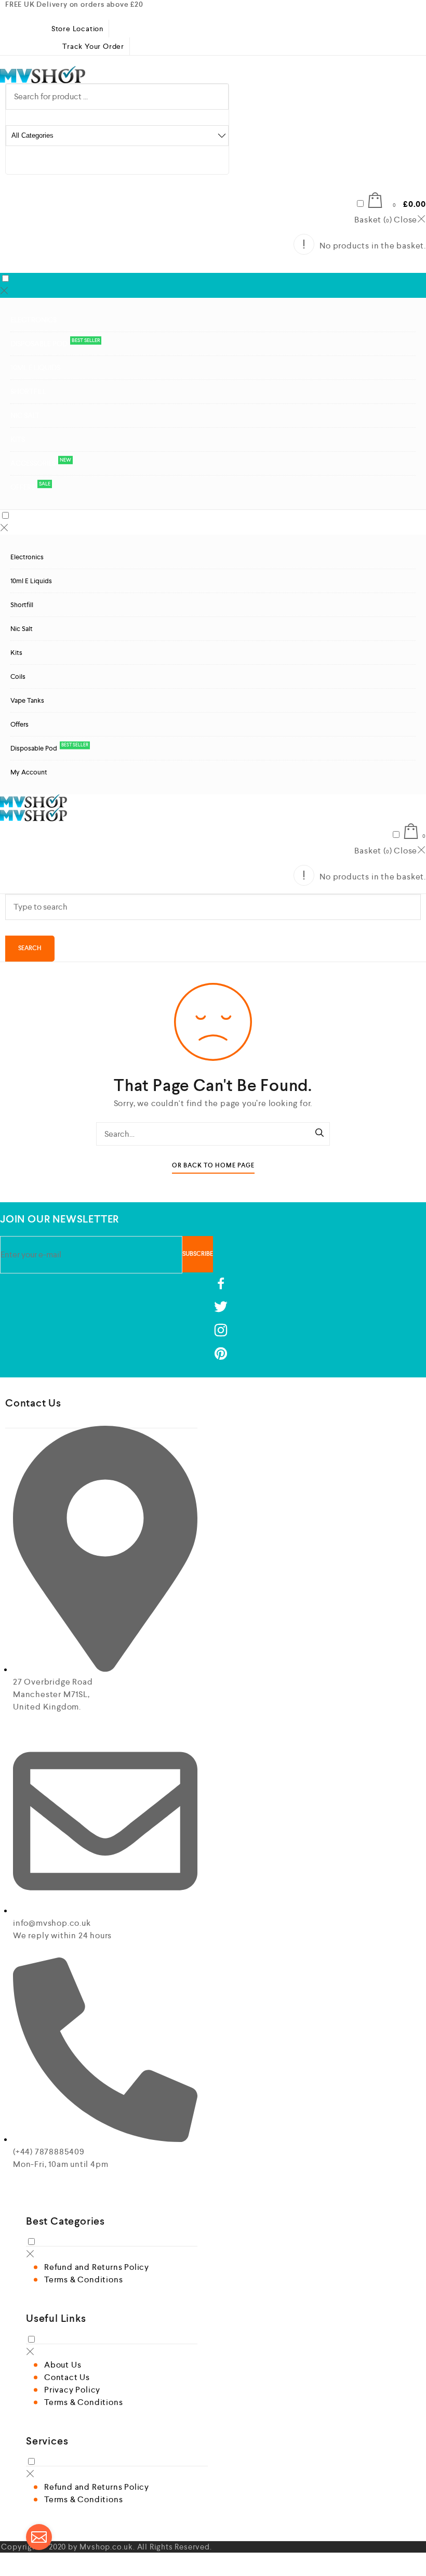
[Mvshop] (43, 75)
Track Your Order (93, 46)
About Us (63, 2365)
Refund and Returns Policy (97, 2267)
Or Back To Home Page (213, 1166)
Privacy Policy (72, 2390)
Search (30, 948)
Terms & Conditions (83, 2279)
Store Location (77, 29)
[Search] (319, 1134)
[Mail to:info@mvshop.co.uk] (39, 2537)
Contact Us (67, 2377)
